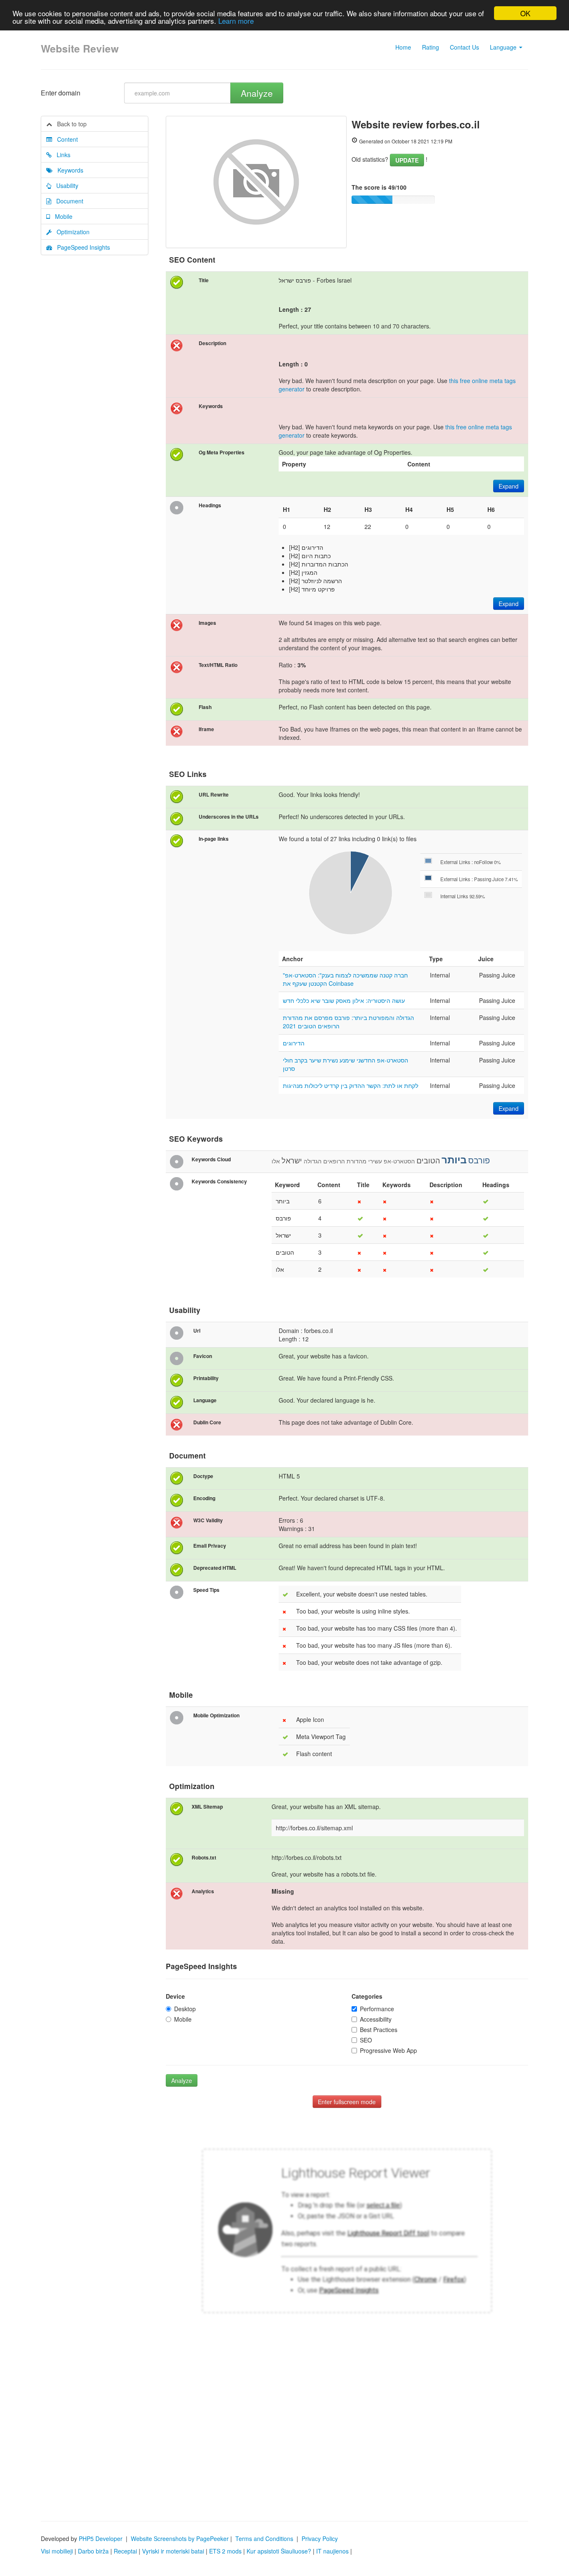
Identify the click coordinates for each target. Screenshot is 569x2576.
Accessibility (376, 2019)
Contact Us (464, 47)
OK (525, 13)
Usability (65, 185)
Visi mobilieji (57, 2551)
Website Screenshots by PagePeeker (180, 2538)
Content (65, 139)
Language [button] (504, 47)
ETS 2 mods (225, 2551)
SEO (366, 2040)
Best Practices (379, 2030)
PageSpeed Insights (81, 247)
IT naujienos (332, 2551)
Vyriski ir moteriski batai (173, 2551)
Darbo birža (93, 2551)
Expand (509, 486)
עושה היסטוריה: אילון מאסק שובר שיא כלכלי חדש (344, 1000)
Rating (430, 47)
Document (67, 201)
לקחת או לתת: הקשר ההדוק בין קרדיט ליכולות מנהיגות (351, 1085)
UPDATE (407, 160)
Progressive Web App (388, 2050)
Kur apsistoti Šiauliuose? (279, 2551)
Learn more (236, 21)
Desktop (185, 2009)
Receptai (125, 2551)
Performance (377, 2009)
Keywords (68, 170)
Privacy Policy (320, 2538)
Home (403, 47)
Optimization (71, 232)
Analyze (257, 93)
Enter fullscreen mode (347, 2102)
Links (61, 155)
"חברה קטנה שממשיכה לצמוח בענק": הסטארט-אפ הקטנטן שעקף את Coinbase (345, 979)
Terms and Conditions (264, 2538)
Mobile (61, 216)
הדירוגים (294, 1043)
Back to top (69, 124)
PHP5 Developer (101, 2538)
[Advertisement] (284, 2438)
